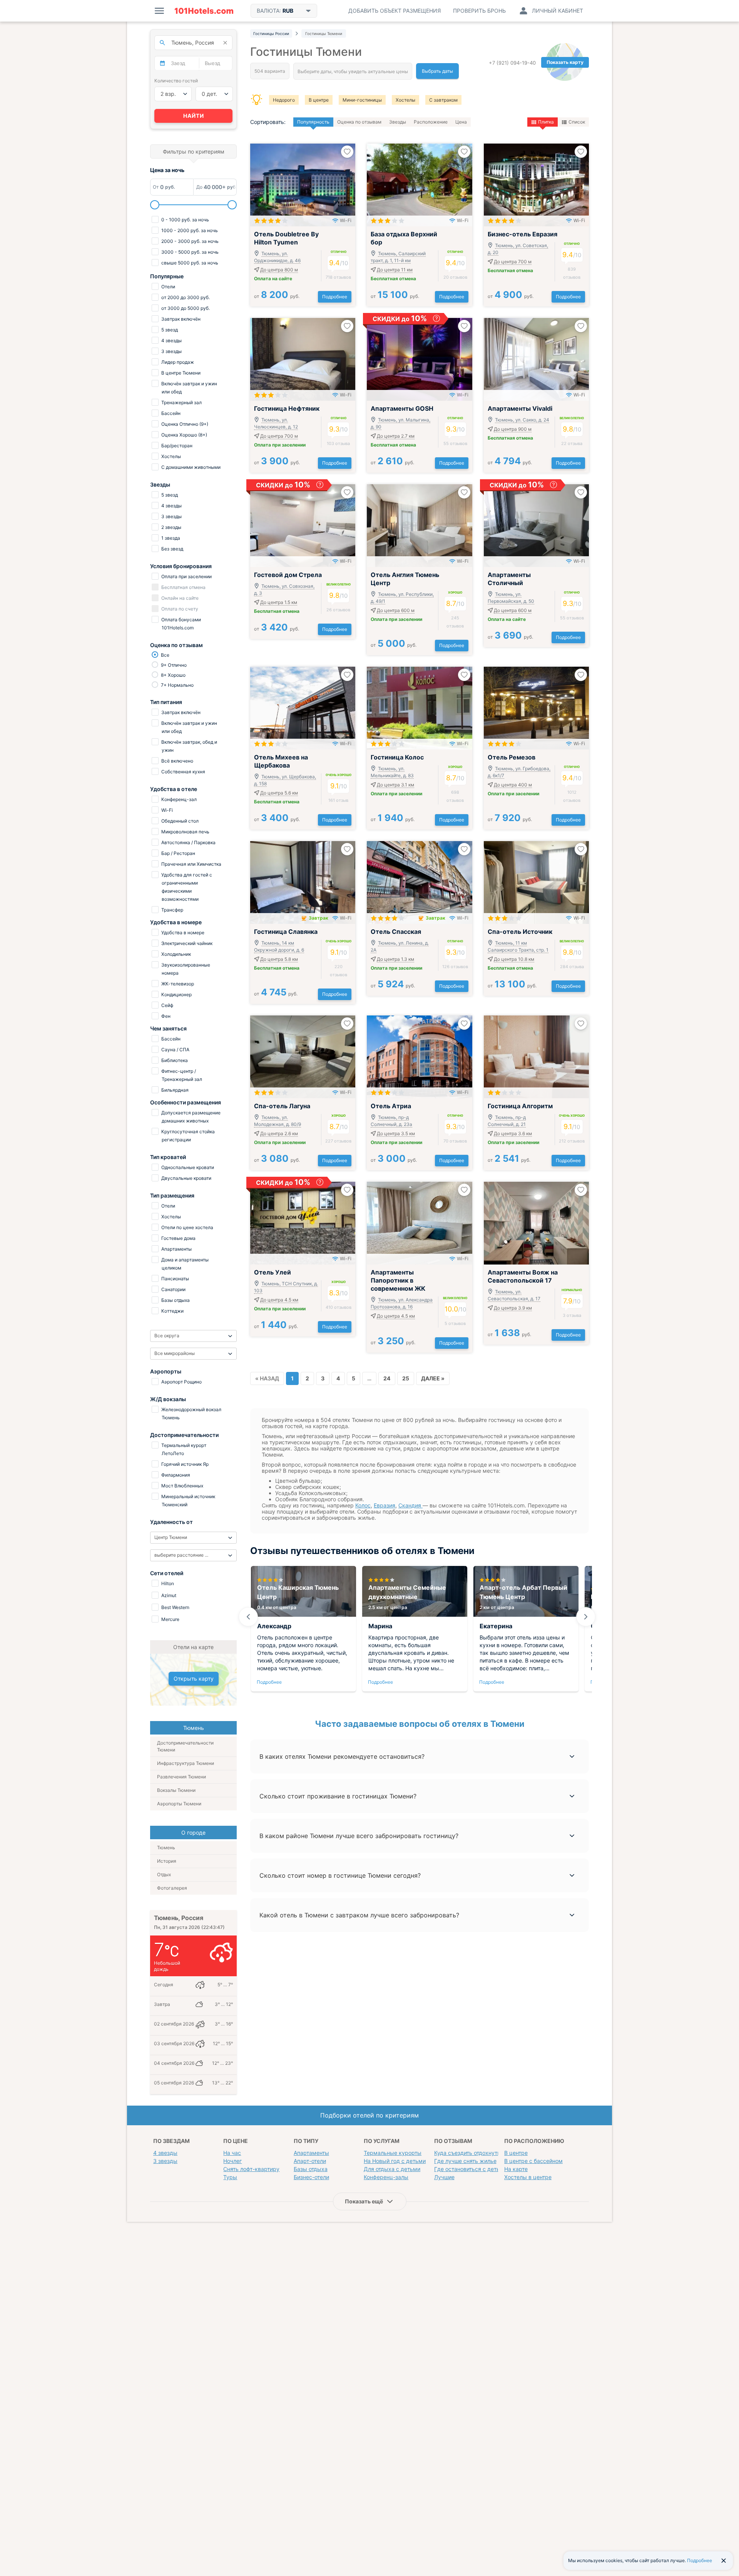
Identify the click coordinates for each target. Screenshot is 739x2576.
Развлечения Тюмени (181, 1777)
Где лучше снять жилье (465, 2161)
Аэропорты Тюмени (179, 1804)
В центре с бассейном (533, 2161)
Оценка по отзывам (359, 122)
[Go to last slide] (248, 1617)
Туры (230, 2177)
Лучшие (444, 2177)
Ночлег (232, 2161)
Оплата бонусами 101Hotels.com (181, 624)
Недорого (284, 100)
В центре (319, 100)
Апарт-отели (310, 2161)
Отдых (164, 1874)
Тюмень (166, 1848)
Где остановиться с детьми (471, 2169)
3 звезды (165, 2161)
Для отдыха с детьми (392, 2169)
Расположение (431, 122)
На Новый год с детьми (395, 2161)
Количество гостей (176, 81)
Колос (363, 1505)
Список (577, 122)
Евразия (385, 1505)
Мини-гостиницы (362, 100)
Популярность (313, 122)
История (167, 1861)
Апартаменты (311, 2153)
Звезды (398, 122)
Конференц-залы (386, 2177)
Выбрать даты (437, 71)
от (277, 296)
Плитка (546, 122)
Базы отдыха (311, 2169)
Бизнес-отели (311, 2177)
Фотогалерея (172, 1888)
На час (232, 2153)
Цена (461, 122)
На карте (516, 2169)
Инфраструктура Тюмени (186, 1763)
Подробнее (335, 297)
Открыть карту (194, 1679)
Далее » (433, 1378)
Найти (194, 116)
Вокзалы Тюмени (176, 1790)
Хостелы (405, 100)
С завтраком (443, 100)
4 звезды (165, 2153)
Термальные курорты (393, 2153)
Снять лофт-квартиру (251, 2169)
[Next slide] (586, 1617)
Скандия (410, 1505)
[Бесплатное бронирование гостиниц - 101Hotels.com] (204, 11)
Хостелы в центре (528, 2177)
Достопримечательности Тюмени (185, 1746)
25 (406, 1378)
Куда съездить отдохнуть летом (476, 2153)
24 (387, 1378)
